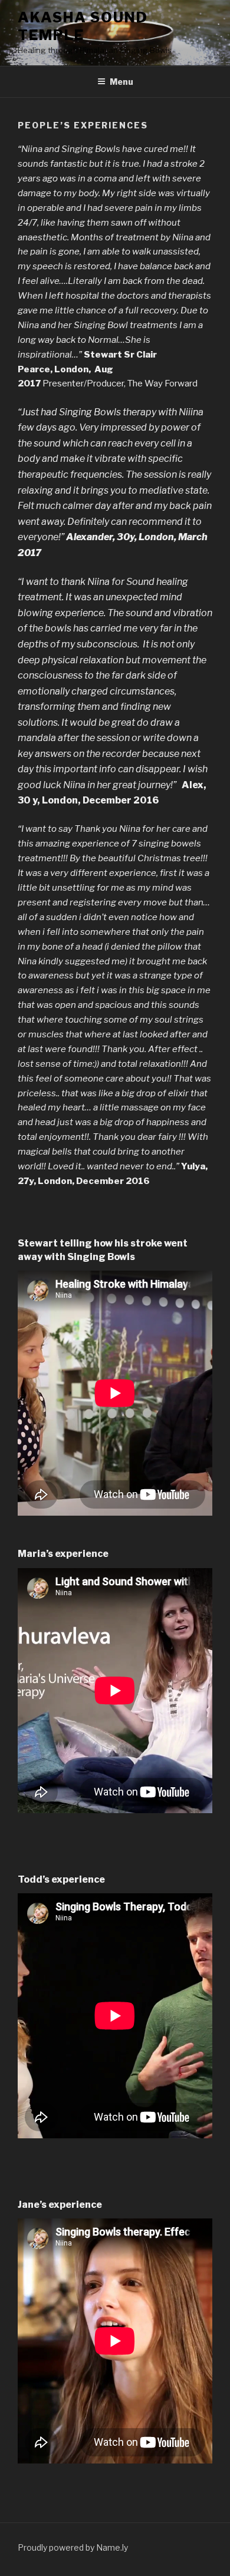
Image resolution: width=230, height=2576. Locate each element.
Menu (121, 82)
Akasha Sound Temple (83, 26)
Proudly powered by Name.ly (73, 2547)
